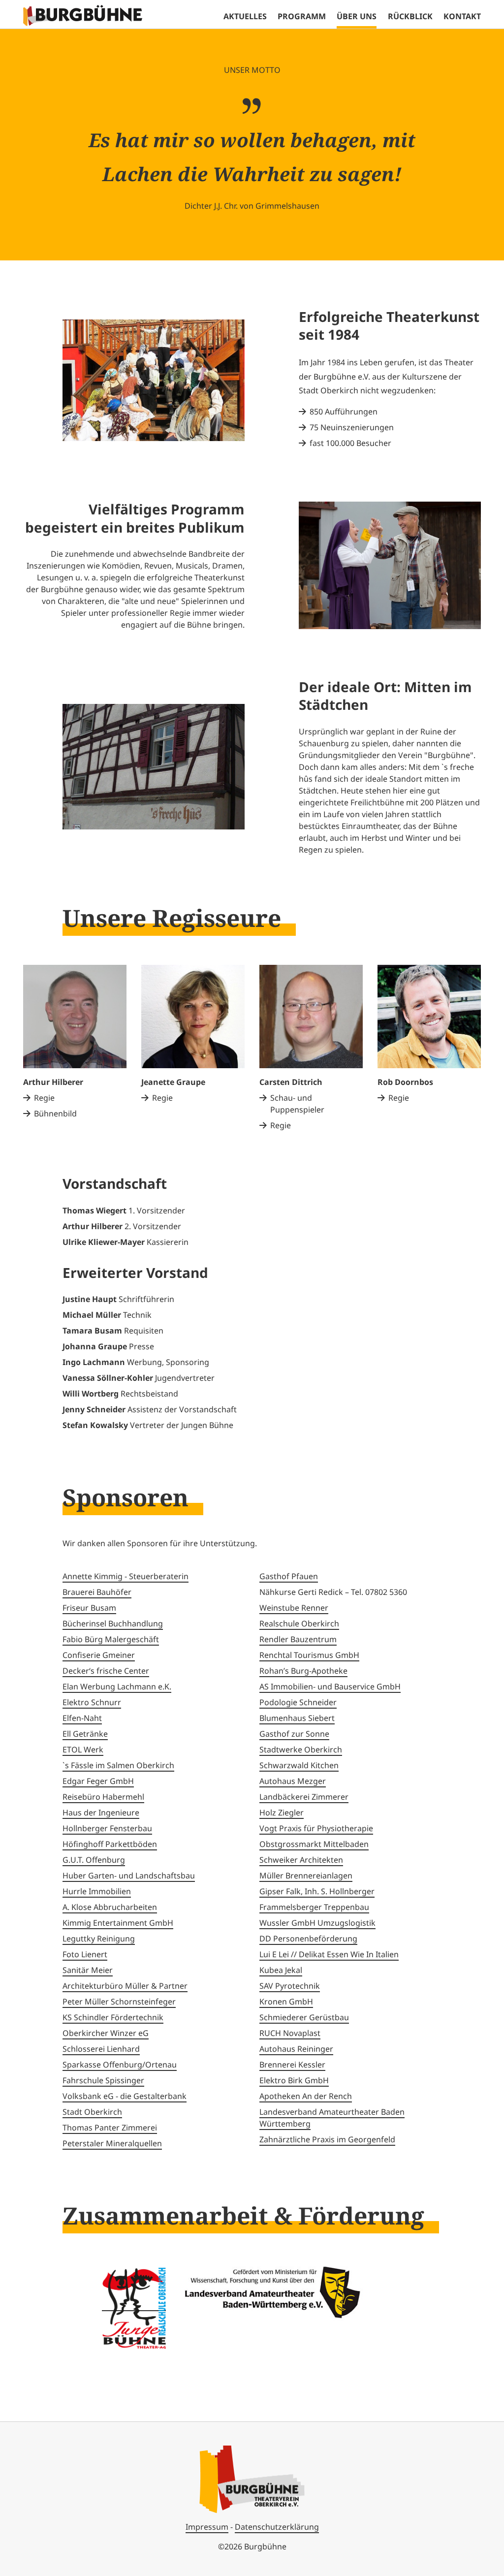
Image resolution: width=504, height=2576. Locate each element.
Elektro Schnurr (92, 1702)
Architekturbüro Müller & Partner (125, 1986)
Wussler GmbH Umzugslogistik (317, 1923)
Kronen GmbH (286, 2002)
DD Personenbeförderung (308, 1939)
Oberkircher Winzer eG (106, 2033)
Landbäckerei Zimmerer (304, 1797)
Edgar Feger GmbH (98, 1781)
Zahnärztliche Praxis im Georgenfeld (327, 2139)
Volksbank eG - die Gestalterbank (125, 2096)
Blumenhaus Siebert (297, 1718)
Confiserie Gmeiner (99, 1655)
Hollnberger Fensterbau (107, 1828)
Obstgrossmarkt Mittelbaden (314, 1844)
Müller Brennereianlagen (306, 1876)
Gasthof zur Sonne (294, 1734)
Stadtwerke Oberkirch (301, 1749)
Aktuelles (245, 16)
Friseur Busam (89, 1608)
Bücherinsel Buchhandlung (113, 1623)
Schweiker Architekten (301, 1860)
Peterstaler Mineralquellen (112, 2143)
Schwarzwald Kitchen (299, 1765)
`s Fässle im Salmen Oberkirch (118, 1765)
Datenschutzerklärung (277, 2527)
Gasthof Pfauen (289, 1576)
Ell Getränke (85, 1734)
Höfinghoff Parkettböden (110, 1844)
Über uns (357, 16)
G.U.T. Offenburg (94, 1860)
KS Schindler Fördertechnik (113, 2017)
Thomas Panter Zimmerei (110, 2128)
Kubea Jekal (281, 1970)
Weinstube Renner (294, 1608)
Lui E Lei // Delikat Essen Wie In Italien (329, 1954)
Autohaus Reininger (296, 2049)
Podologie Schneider (298, 1702)
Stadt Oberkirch (92, 2112)
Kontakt (462, 16)
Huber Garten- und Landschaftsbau (129, 1876)
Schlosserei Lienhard (101, 2049)
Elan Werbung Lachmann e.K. (117, 1686)
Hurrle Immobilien (97, 1891)
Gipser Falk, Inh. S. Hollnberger (317, 1891)
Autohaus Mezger (293, 1781)
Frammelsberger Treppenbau (314, 1907)
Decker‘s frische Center (106, 1671)
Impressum (207, 2527)
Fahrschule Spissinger (103, 2080)
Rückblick (410, 16)
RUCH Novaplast (290, 2033)
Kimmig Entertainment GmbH (118, 1923)
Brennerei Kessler (292, 2065)
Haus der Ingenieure (101, 1813)
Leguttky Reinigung (99, 1939)
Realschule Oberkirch (299, 1623)
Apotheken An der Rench (306, 2096)
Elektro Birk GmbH (294, 2080)
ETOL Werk (83, 1749)
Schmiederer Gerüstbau (304, 2017)
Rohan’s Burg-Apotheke (303, 1671)
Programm (302, 16)
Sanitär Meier (88, 1970)
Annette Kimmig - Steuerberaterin (126, 1576)
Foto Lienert (85, 1954)
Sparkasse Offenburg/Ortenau (120, 2065)
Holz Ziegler (282, 1813)
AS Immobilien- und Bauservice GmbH (330, 1686)
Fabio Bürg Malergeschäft (111, 1639)
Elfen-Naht (82, 1718)
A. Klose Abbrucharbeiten (110, 1907)
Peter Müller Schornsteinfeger (119, 2002)
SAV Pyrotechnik (290, 1986)
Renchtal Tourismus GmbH (309, 1655)
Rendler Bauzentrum (298, 1639)
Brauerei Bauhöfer (97, 1592)
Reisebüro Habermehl (103, 1797)
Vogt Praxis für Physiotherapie (316, 1828)
